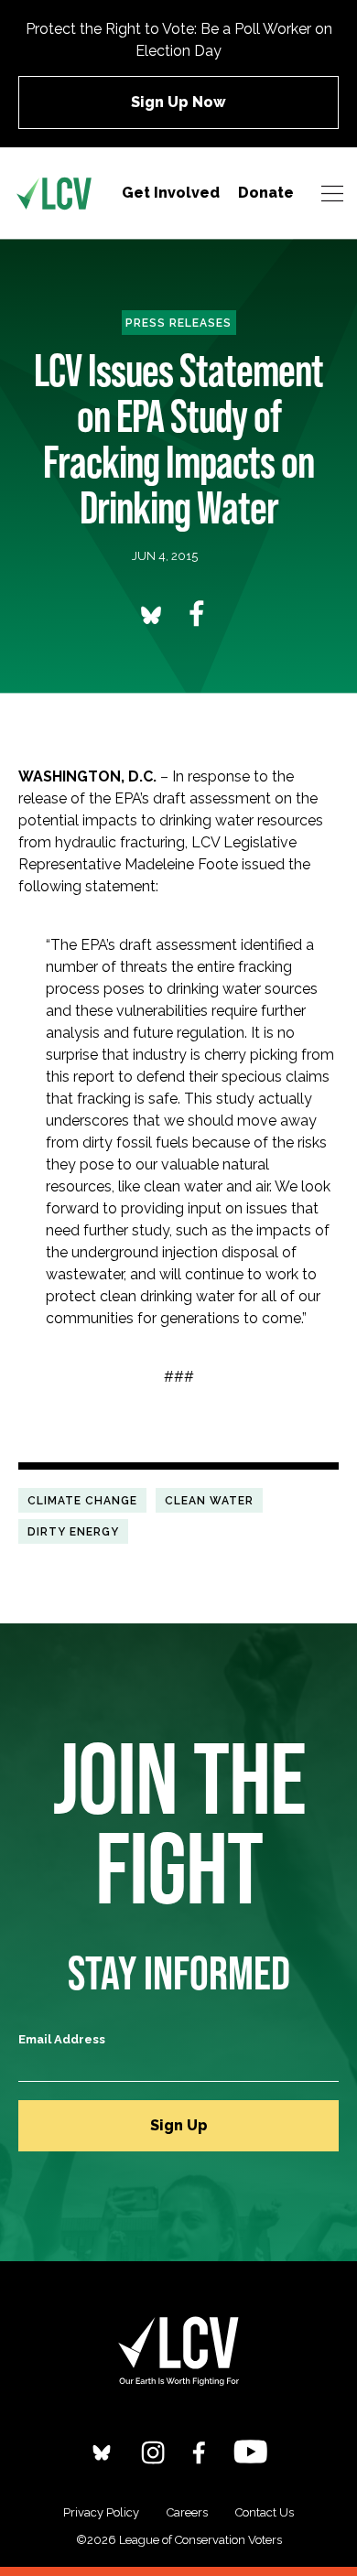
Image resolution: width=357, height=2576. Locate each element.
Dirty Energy (73, 1531)
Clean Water (209, 1500)
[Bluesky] (102, 2452)
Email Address (62, 2039)
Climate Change (82, 1500)
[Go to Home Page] (54, 193)
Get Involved (171, 193)
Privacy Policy (101, 2512)
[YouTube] (250, 2451)
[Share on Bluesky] (151, 614)
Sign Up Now (178, 102)
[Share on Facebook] (197, 614)
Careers (187, 2512)
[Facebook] (199, 2452)
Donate (266, 193)
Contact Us (265, 2512)
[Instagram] (153, 2452)
